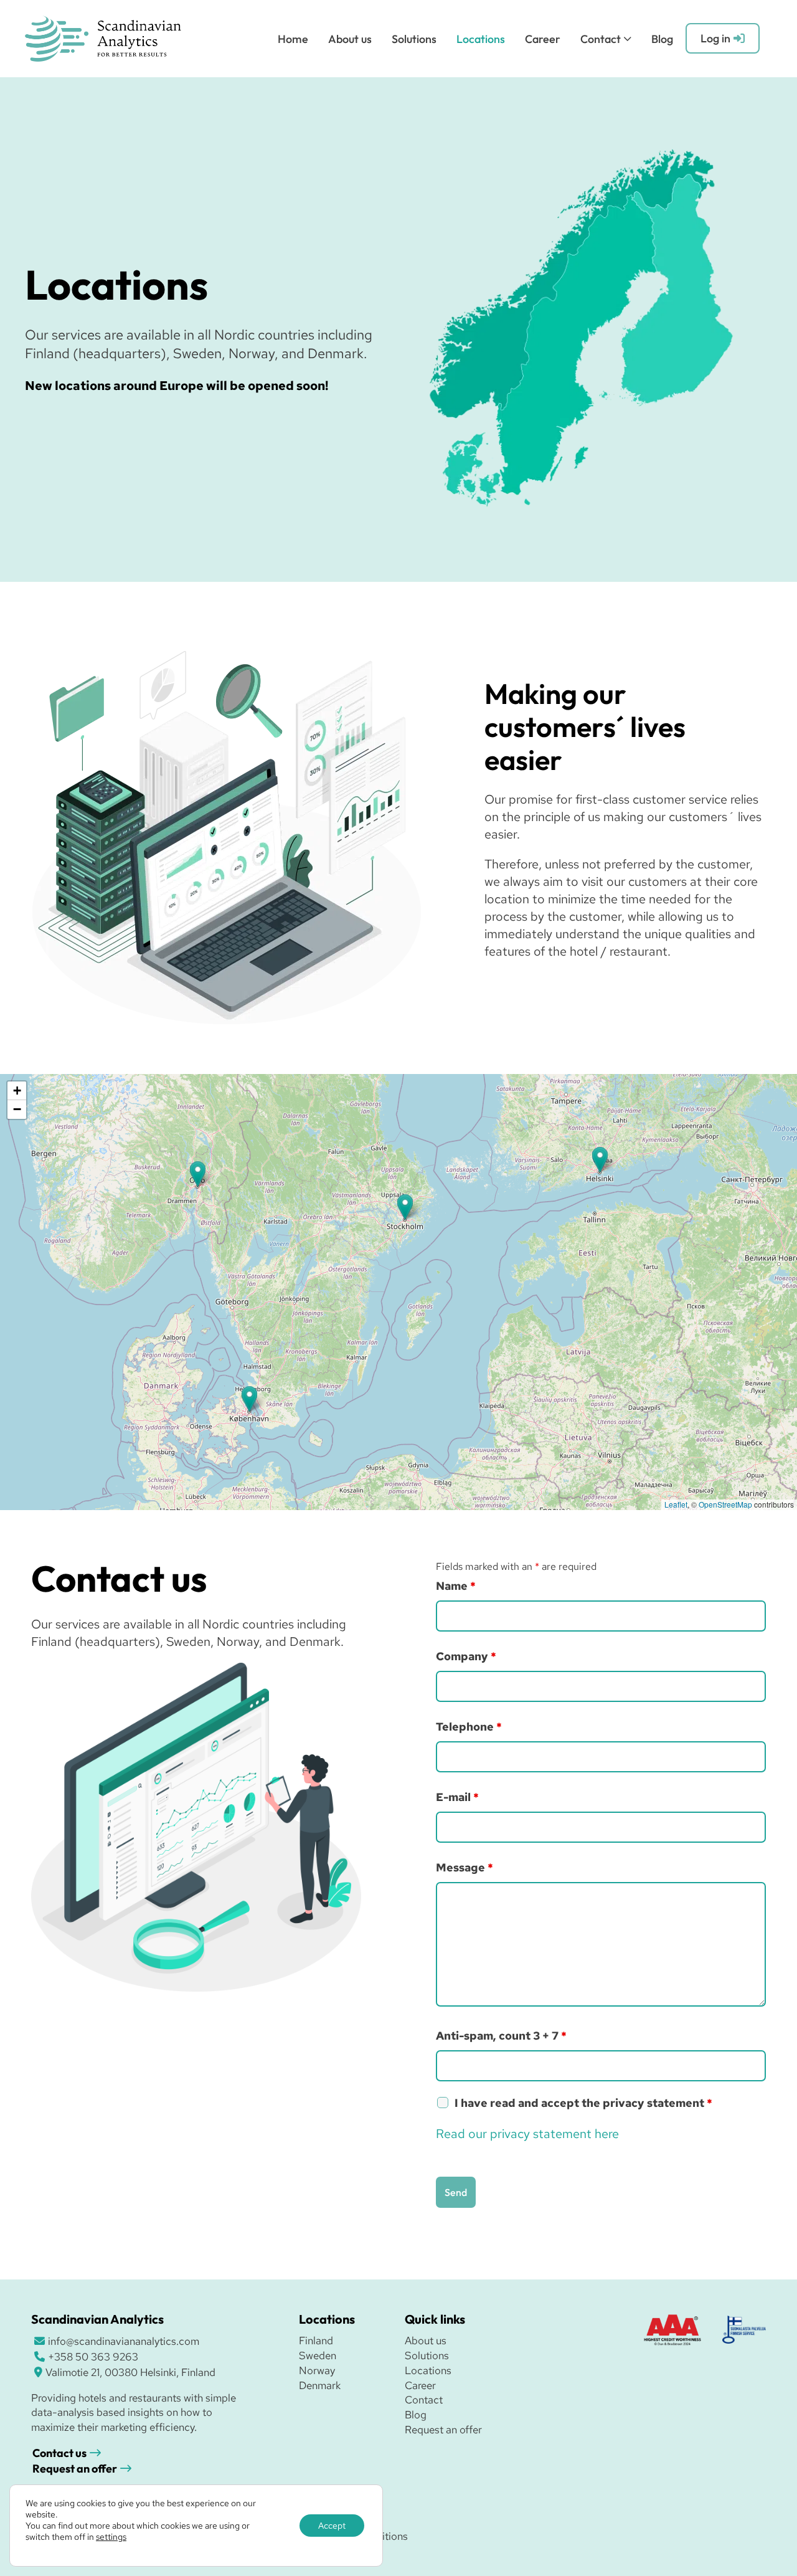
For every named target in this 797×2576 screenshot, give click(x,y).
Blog (662, 39)
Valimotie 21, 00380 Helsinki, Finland (130, 2372)
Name (456, 1586)
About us (350, 39)
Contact (601, 39)
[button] (600, 1160)
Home (293, 39)
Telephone (469, 1727)
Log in (715, 38)
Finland (316, 2341)
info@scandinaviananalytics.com (124, 2341)
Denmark (320, 2385)
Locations (481, 39)
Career (543, 39)
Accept (332, 2526)
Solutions (414, 39)
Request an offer (75, 2469)
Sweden (318, 2355)
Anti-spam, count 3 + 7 (501, 2036)
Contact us (59, 2453)
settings (111, 2537)
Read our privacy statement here (527, 2134)
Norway (317, 2370)
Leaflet (676, 1504)
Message (465, 1867)
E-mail (457, 1797)
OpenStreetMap (725, 1504)
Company (466, 1656)
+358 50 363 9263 (93, 2357)
